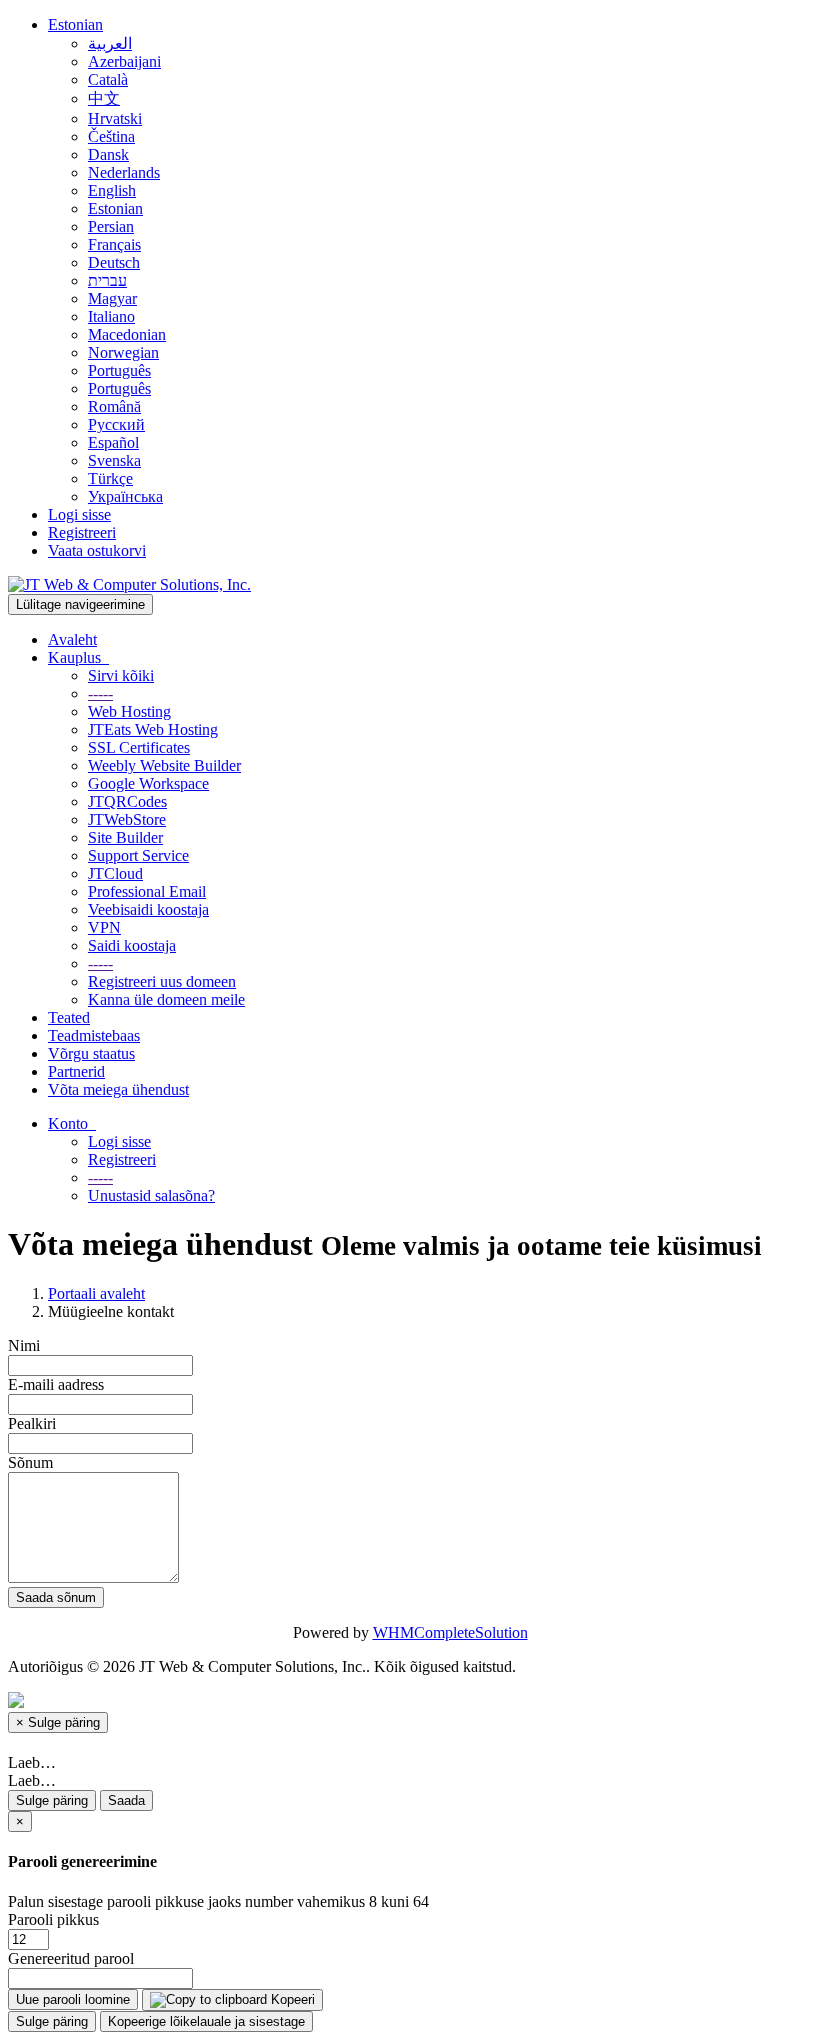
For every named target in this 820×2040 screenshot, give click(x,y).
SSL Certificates (139, 747)
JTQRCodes (127, 801)
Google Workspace (148, 783)
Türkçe (110, 478)
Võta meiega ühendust (118, 1089)
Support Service (138, 855)
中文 (104, 98)
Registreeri (82, 532)
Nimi (24, 1345)
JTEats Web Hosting (153, 729)
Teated (69, 1017)
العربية (110, 43)
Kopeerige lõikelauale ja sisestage (206, 2021)
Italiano (111, 316)
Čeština (111, 136)
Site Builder (125, 837)
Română (114, 406)
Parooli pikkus (53, 1919)
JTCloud (115, 873)
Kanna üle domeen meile (166, 999)
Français (114, 244)
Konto (72, 1123)
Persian (111, 226)
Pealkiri (32, 1423)
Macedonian (127, 334)
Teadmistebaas (94, 1035)
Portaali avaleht (96, 1293)
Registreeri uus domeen (162, 981)
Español (113, 442)
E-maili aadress (56, 1384)
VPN (104, 927)
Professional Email (147, 891)
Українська (125, 496)
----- (100, 693)
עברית (107, 280)
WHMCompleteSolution (450, 1632)
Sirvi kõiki (121, 675)
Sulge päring (52, 1800)
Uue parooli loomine (73, 1999)
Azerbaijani (124, 61)
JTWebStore (127, 819)
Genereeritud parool (71, 1958)
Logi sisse (79, 514)
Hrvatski (115, 118)
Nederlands (124, 172)
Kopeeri (291, 1999)
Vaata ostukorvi (97, 550)
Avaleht (72, 639)
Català (108, 79)
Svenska (114, 460)
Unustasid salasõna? (151, 1195)
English (112, 190)
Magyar (112, 298)
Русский (116, 424)
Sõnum (30, 1462)
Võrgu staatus (91, 1053)
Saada (126, 1800)
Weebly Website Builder (164, 765)
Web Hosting (129, 711)
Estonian (75, 24)
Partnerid (76, 1071)
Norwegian (123, 352)
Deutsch (114, 262)
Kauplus (78, 657)
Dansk (108, 154)
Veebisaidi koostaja (148, 909)
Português (119, 370)
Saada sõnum (56, 1597)
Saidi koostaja (132, 945)
